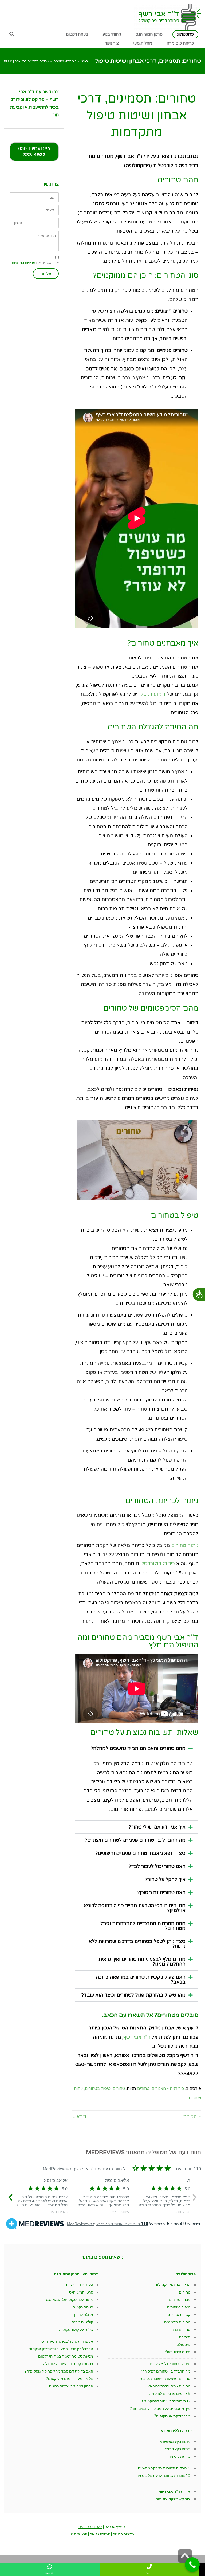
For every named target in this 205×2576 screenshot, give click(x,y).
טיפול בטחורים (98, 2088)
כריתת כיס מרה (178, 2456)
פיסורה (185, 2337)
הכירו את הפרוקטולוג (173, 2285)
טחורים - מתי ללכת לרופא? (169, 2386)
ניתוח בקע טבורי (178, 2449)
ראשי (85, 61)
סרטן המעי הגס (81, 2292)
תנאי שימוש (79, 2534)
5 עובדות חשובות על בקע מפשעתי (163, 2468)
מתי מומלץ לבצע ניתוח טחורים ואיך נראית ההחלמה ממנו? (142, 1962)
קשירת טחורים (179, 2314)
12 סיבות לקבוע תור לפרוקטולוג (166, 2401)
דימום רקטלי (153, 694)
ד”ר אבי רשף (137, 2037)
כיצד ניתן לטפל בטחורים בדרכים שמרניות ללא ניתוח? (137, 1944)
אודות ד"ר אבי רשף (174, 2491)
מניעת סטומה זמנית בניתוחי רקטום (66, 2356)
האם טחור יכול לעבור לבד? (157, 1866)
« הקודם (192, 2116)
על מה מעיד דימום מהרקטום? (70, 2379)
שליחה (46, 274)
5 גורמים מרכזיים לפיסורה (170, 2394)
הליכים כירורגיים (80, 2285)
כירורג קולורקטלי (158, 1564)
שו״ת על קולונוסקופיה (76, 2329)
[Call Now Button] (192, 2565)
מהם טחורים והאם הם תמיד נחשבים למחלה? (138, 1748)
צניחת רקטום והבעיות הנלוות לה (68, 2364)
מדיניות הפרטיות (23, 263)
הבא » (79, 2116)
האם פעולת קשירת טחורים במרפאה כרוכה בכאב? (141, 1980)
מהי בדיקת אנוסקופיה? (172, 2416)
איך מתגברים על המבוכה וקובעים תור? (160, 2408)
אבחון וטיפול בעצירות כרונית (71, 2386)
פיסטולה (184, 2344)
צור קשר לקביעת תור (173, 2499)
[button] (137, 1748)
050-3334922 (90, 2527)
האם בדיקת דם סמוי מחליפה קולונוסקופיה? (59, 2371)
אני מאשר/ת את (35, 263)
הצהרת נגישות (100, 2534)
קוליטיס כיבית (82, 2322)
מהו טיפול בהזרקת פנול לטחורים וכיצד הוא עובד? (133, 1995)
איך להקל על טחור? (165, 1879)
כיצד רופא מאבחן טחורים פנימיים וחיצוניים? (140, 1853)
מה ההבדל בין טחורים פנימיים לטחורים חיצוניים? (135, 1840)
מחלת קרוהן (84, 2314)
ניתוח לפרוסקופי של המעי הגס (70, 2300)
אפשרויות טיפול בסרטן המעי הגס (67, 2341)
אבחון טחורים (180, 2300)
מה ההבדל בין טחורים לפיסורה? (165, 2371)
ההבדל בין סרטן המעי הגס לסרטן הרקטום (61, 2349)
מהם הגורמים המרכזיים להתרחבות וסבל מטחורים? (143, 1926)
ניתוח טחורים (185, 1545)
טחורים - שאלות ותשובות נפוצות (165, 2379)
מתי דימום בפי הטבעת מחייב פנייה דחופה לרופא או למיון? (135, 1908)
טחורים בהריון (179, 2329)
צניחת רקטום (83, 2307)
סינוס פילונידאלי (178, 2352)
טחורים (143, 2088)
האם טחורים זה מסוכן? (161, 1892)
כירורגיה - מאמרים (65, 61)
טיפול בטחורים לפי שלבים (170, 2364)
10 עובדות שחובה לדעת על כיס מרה (162, 2475)
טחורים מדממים (177, 2322)
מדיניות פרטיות (123, 2534)
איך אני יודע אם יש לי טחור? (157, 1827)
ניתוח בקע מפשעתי (175, 2441)
